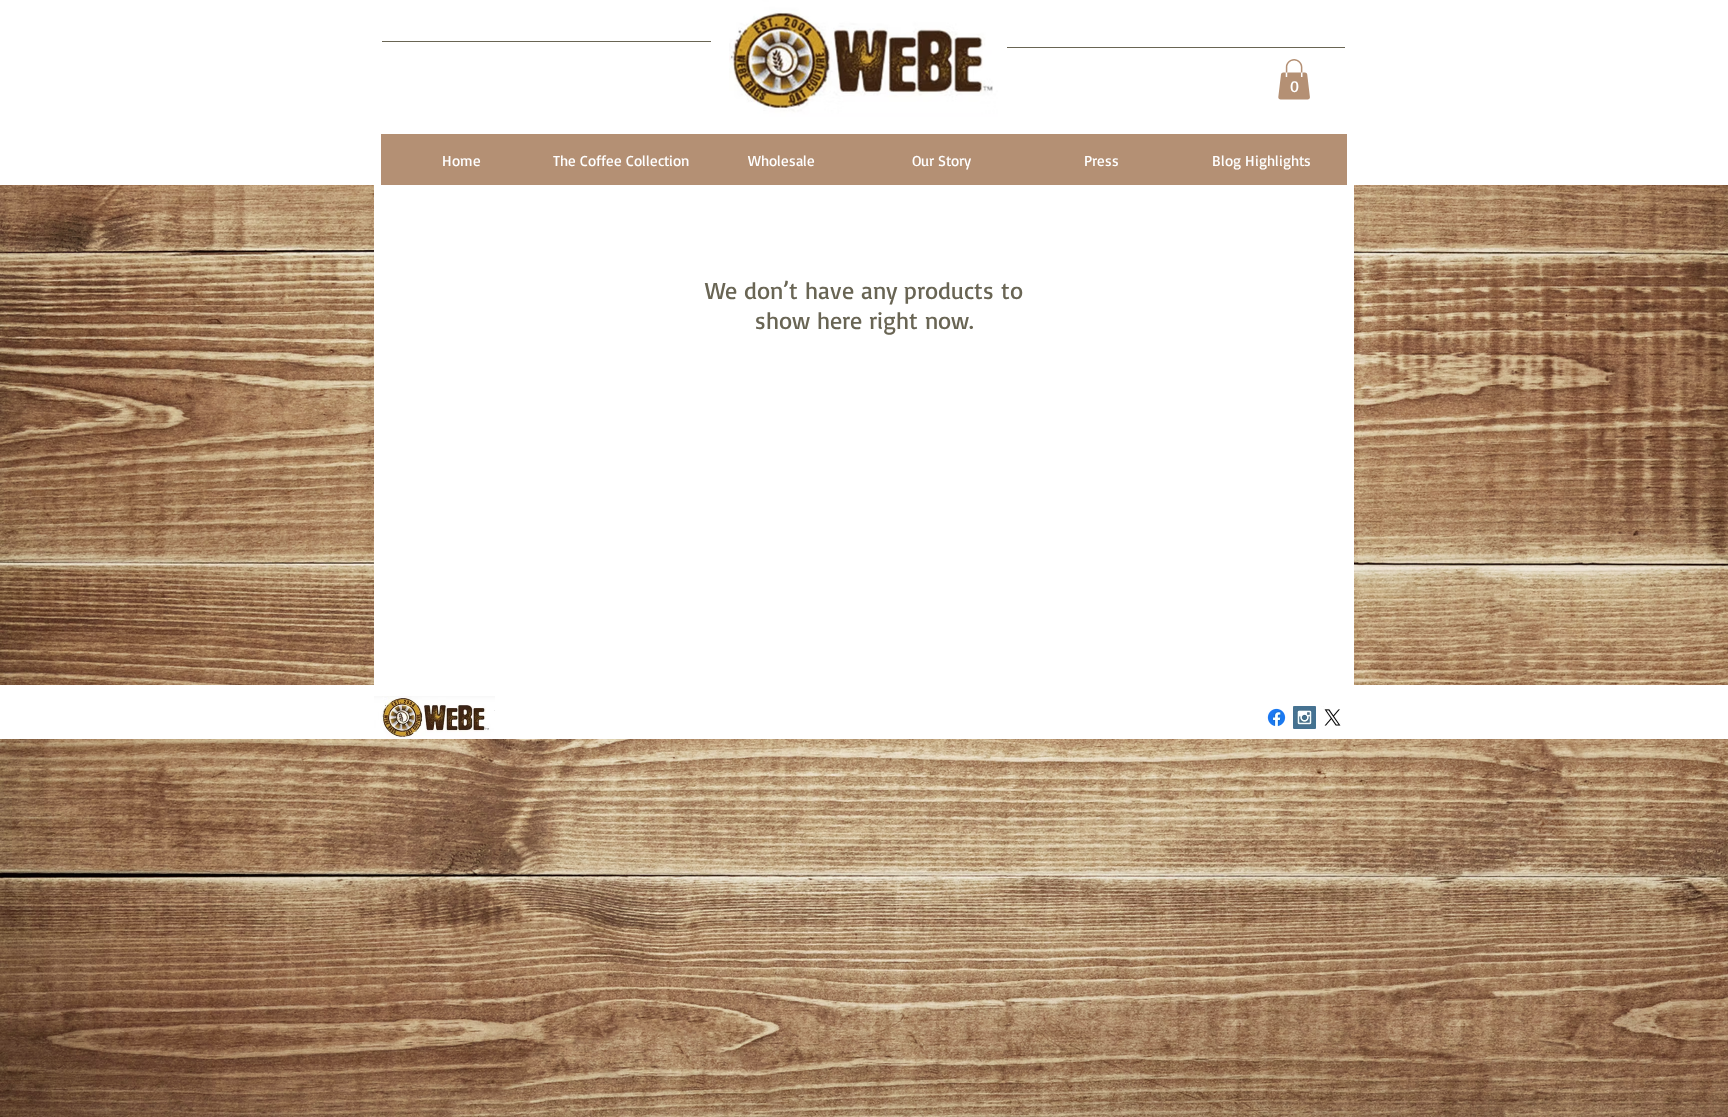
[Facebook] (1276, 717)
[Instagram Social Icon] (1304, 717)
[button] (1294, 79)
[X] (1332, 717)
